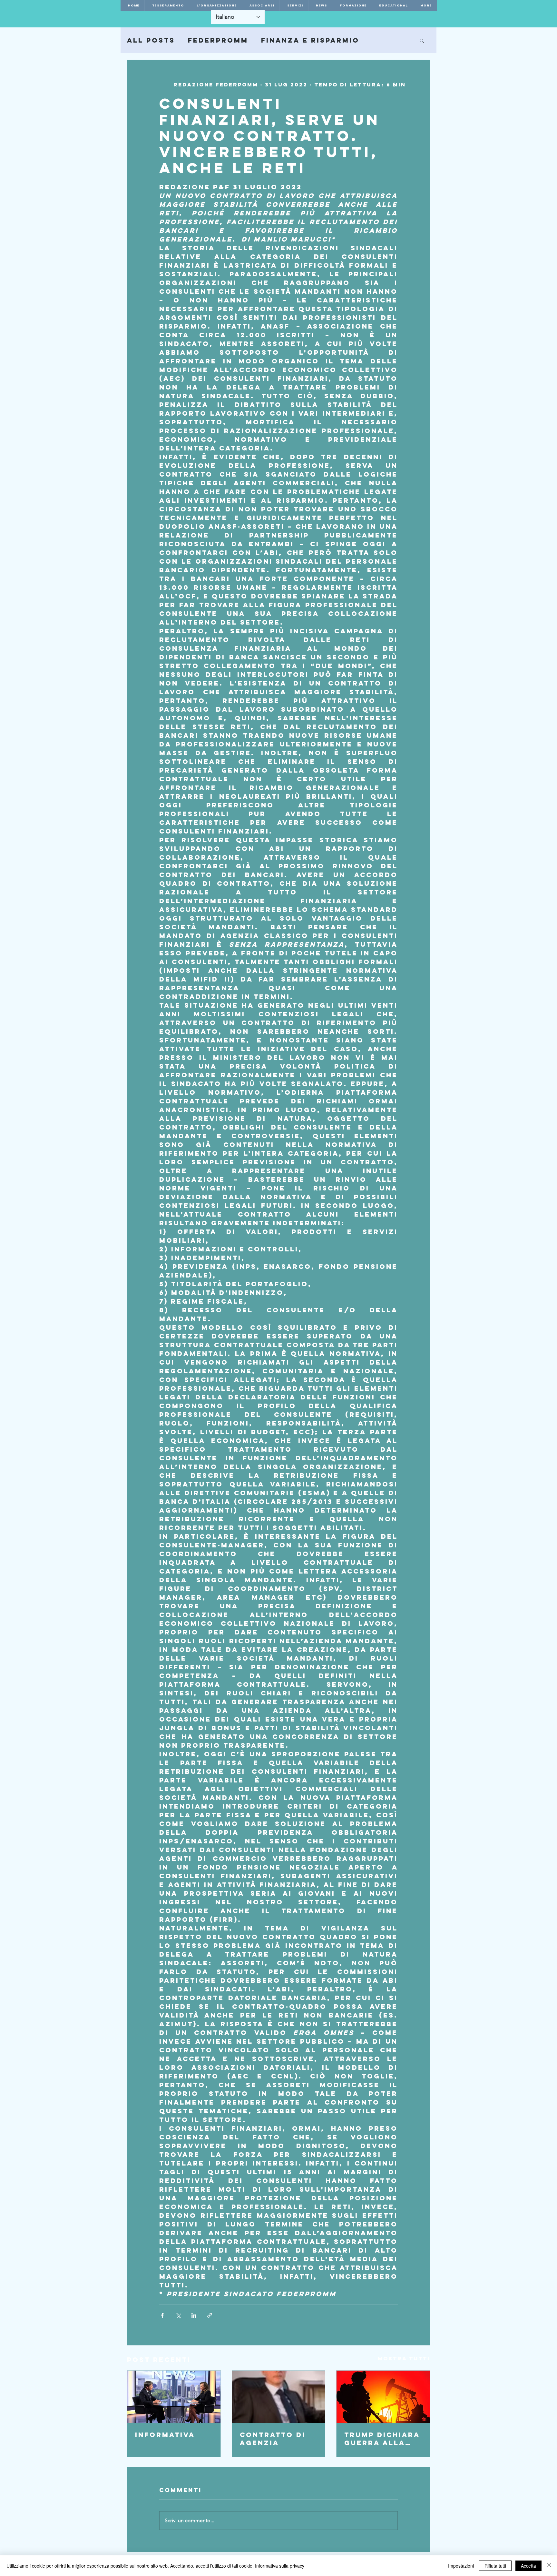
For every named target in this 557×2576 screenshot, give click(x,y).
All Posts (151, 40)
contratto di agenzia (273, 2439)
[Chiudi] (549, 2566)
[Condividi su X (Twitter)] (178, 2315)
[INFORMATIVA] (174, 2397)
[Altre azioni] (394, 84)
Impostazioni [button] (461, 2566)
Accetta (528, 2566)
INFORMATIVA (165, 2435)
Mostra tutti (404, 2358)
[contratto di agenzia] (279, 2397)
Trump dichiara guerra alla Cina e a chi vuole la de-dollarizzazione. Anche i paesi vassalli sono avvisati (382, 2439)
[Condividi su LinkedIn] (194, 2315)
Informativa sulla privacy (280, 2566)
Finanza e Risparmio (310, 40)
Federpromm (218, 40)
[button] (422, 40)
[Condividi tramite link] (210, 2315)
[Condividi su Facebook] (162, 2315)
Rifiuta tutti (495, 2566)
